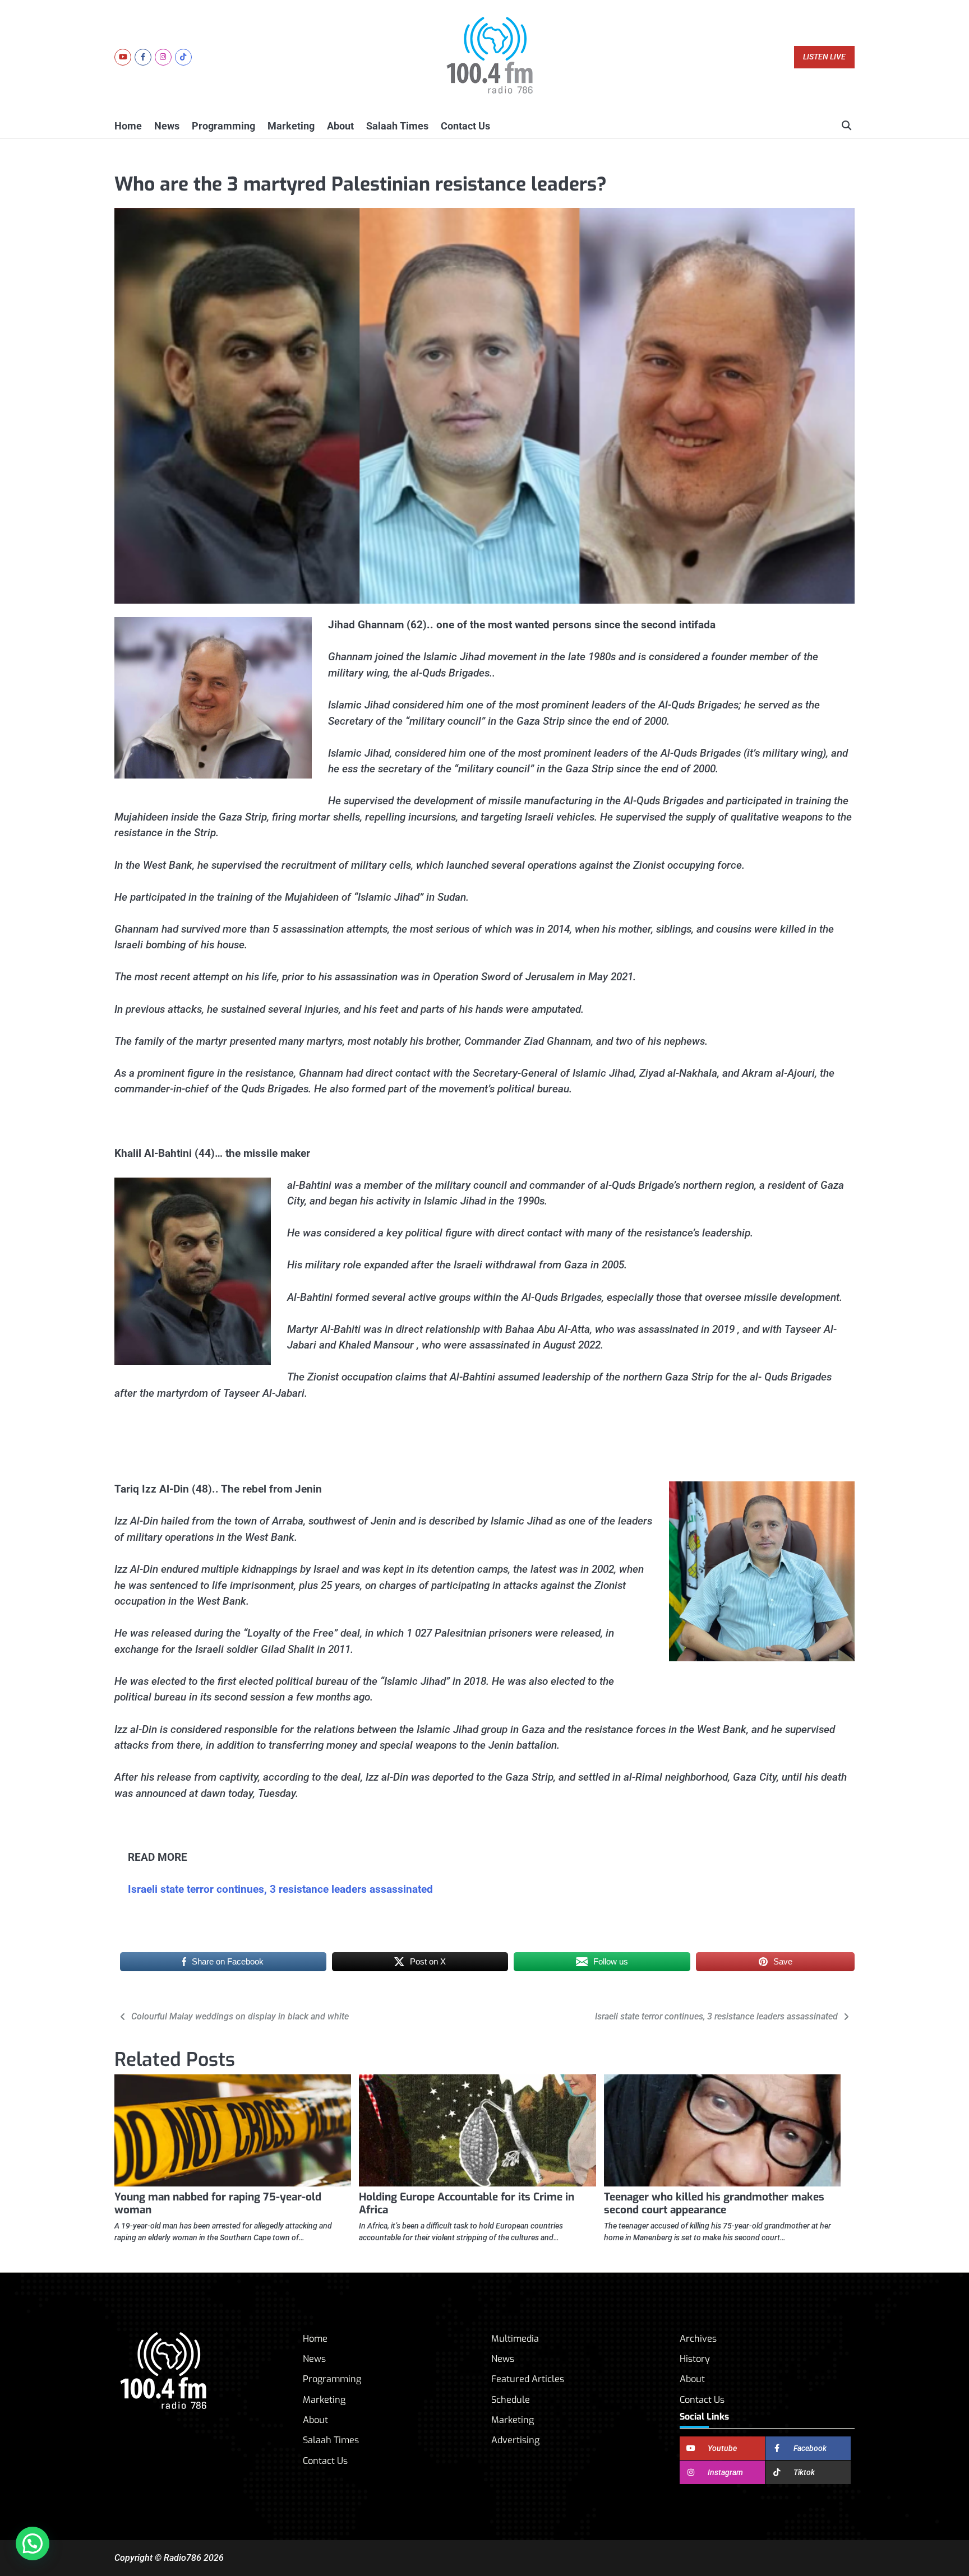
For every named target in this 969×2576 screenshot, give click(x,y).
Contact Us (465, 126)
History (695, 2359)
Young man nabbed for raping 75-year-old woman (218, 2203)
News (167, 126)
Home (128, 126)
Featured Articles (528, 2379)
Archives (698, 2339)
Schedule (511, 2400)
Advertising (515, 2440)
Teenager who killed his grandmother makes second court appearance (714, 2203)
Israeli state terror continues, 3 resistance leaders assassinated (280, 1889)
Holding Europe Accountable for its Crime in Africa (467, 2203)
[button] (33, 2543)
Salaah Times (397, 126)
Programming (223, 126)
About (340, 126)
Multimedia (515, 2339)
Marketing (291, 126)
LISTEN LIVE (824, 57)
